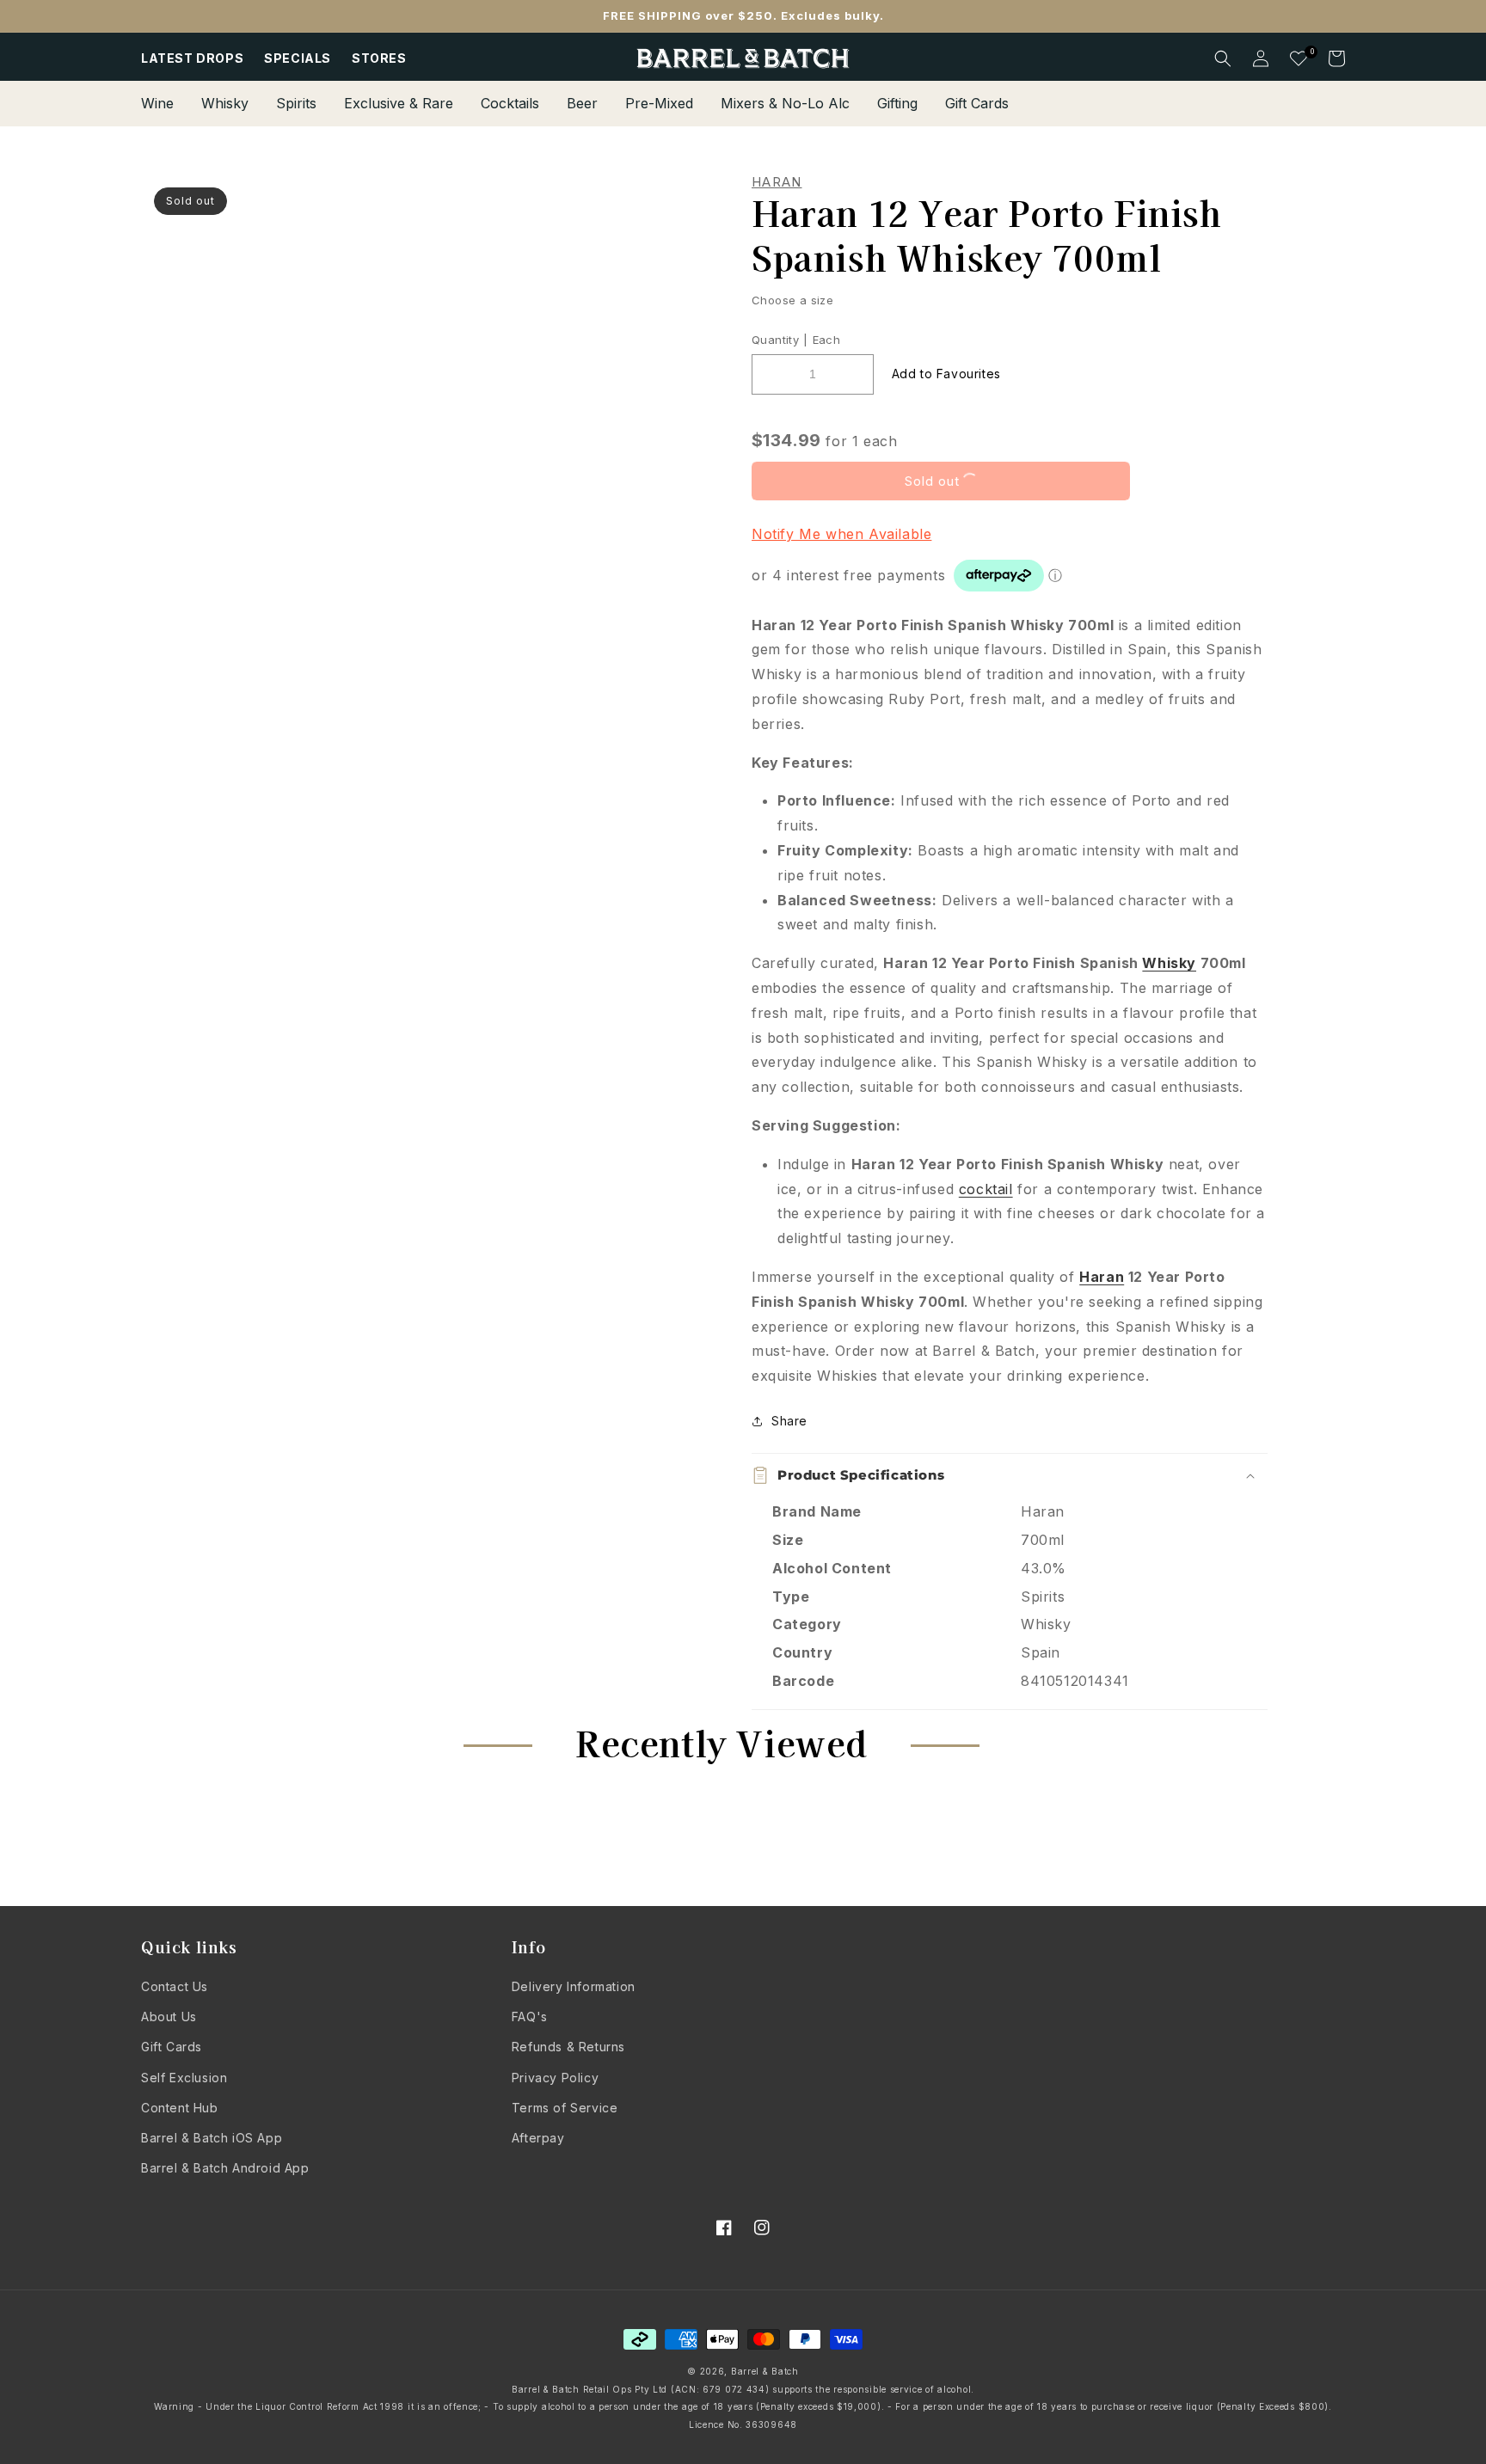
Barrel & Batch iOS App (212, 2138)
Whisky (1169, 963)
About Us (169, 2017)
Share (789, 1421)
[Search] (1223, 58)
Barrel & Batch (765, 2371)
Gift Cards (172, 2047)
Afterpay (538, 2138)
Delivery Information (574, 1986)
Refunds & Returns (568, 2047)
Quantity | (780, 340)
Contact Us (175, 1986)
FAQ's (530, 2017)
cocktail (986, 1189)
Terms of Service (565, 2108)
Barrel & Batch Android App (225, 2168)
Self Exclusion (184, 2078)
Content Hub (180, 2108)
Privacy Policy (555, 2078)
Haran (777, 182)
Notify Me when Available (841, 534)
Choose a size (792, 300)
